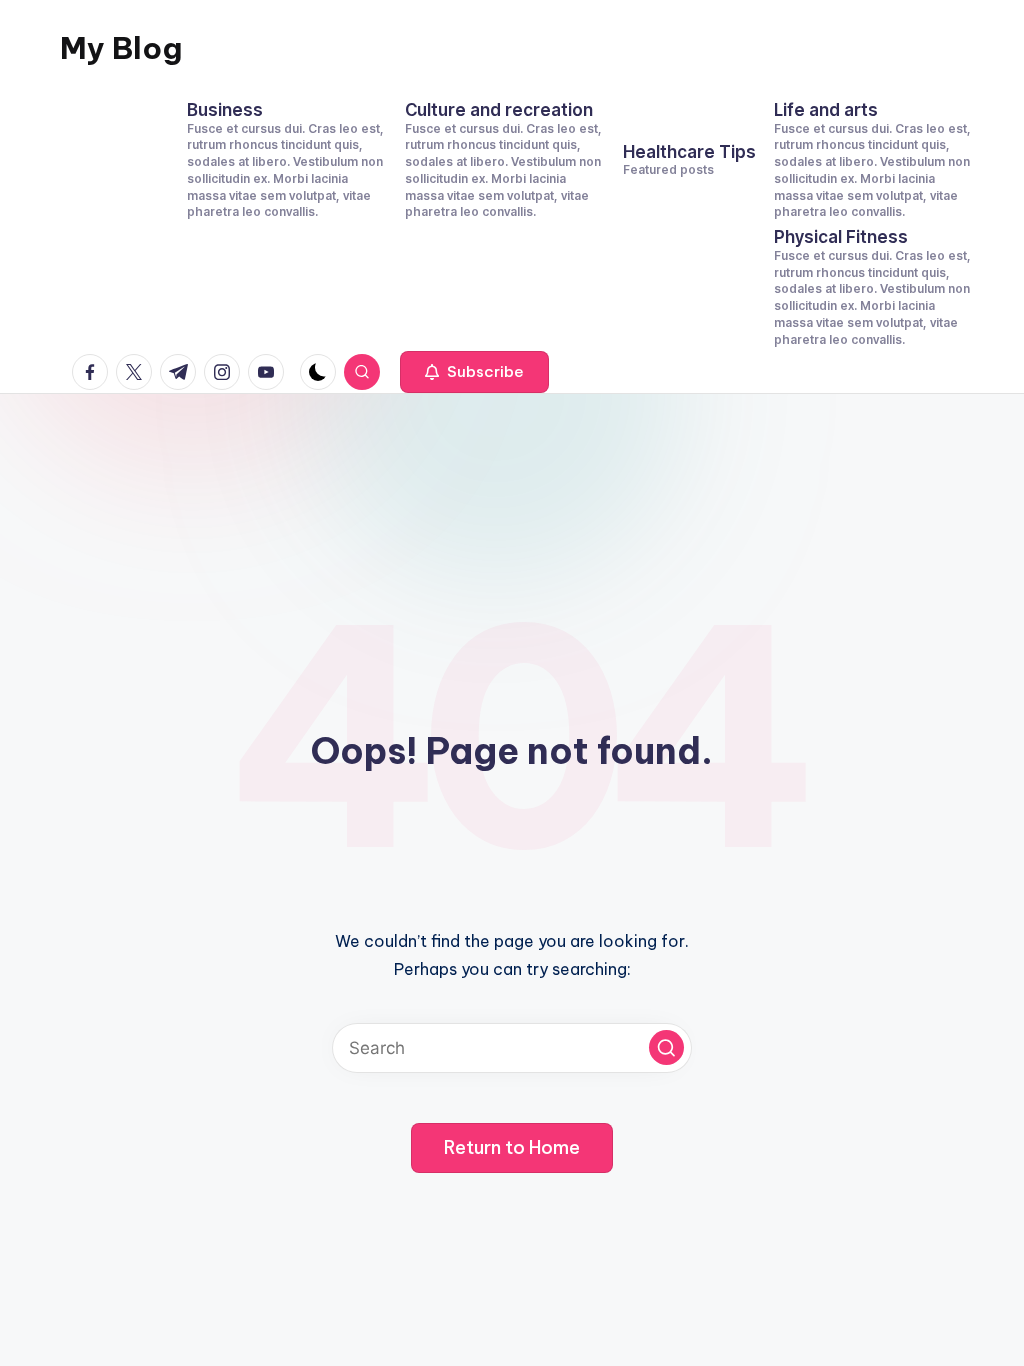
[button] (474, 372)
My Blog (121, 48)
